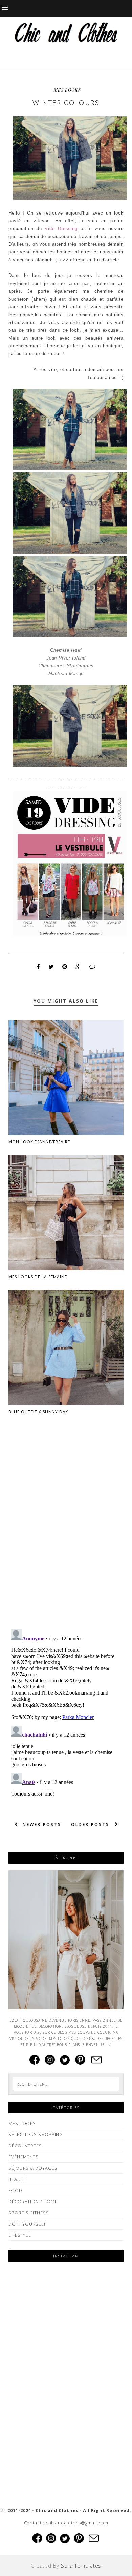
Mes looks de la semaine (38, 1277)
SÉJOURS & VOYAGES (33, 2168)
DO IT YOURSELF (27, 2224)
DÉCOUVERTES (25, 2146)
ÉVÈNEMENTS (24, 2157)
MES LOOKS (67, 90)
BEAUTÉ (17, 2179)
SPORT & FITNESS (29, 2213)
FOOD (15, 2190)
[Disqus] (66, 1537)
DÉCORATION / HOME (33, 2202)
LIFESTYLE (20, 2235)
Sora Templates (81, 2565)
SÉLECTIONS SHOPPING (36, 2134)
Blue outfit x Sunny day (38, 1412)
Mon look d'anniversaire (39, 1142)
